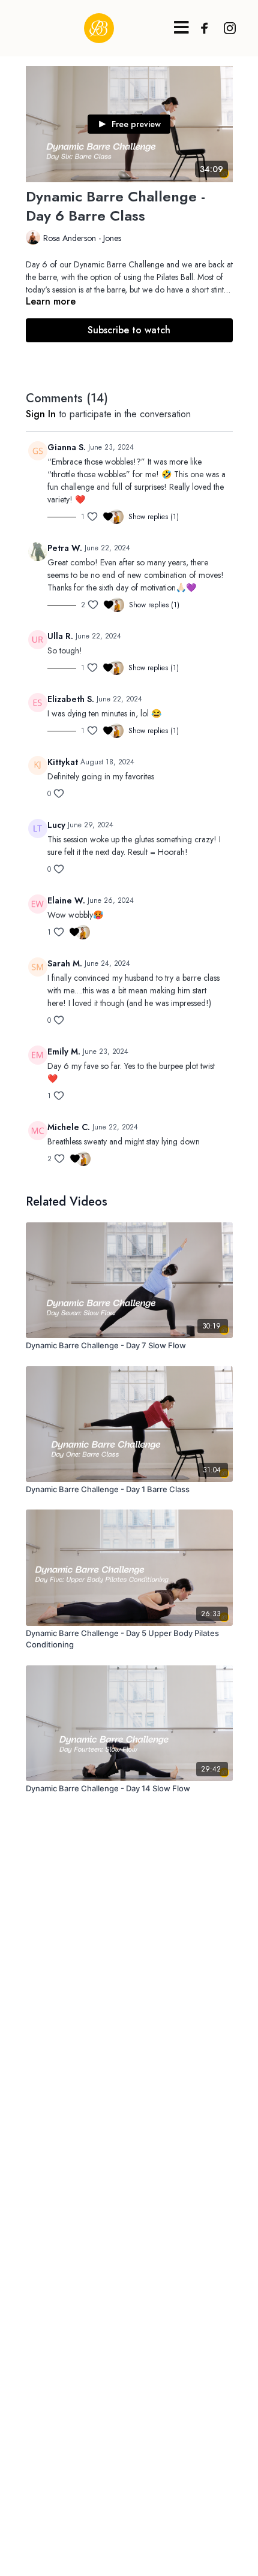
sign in (41, 414)
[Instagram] (227, 28)
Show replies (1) (154, 517)
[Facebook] (202, 28)
